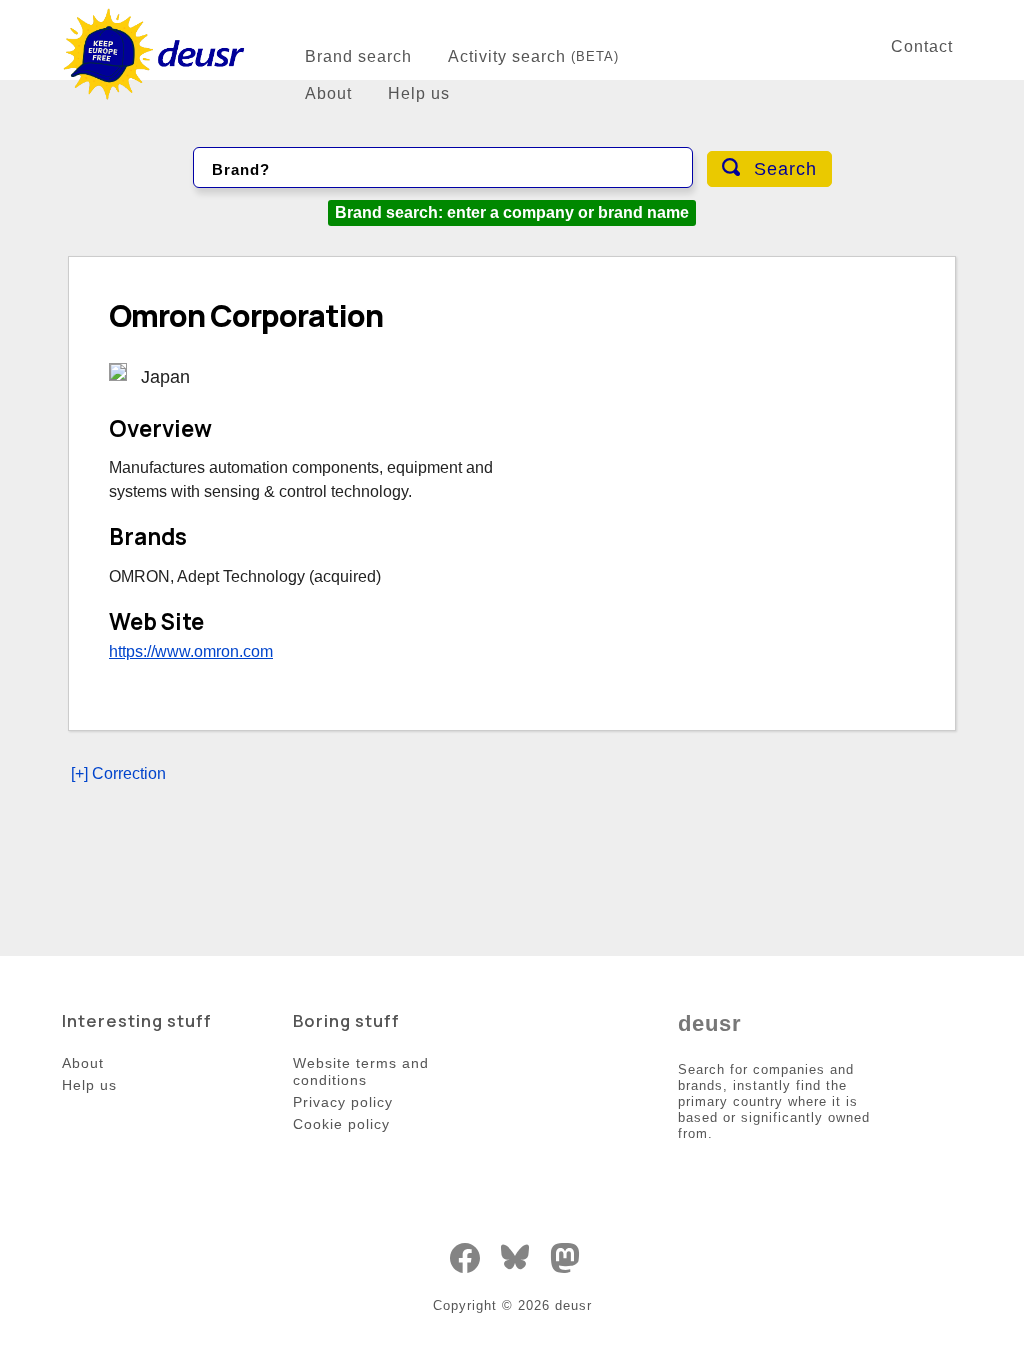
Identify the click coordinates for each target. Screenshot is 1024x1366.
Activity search (533, 56)
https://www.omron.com (191, 651)
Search (782, 169)
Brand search (358, 56)
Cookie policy (341, 1124)
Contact (922, 46)
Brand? (241, 169)
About (328, 93)
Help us (419, 93)
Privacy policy (343, 1102)
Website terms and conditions (361, 1071)
